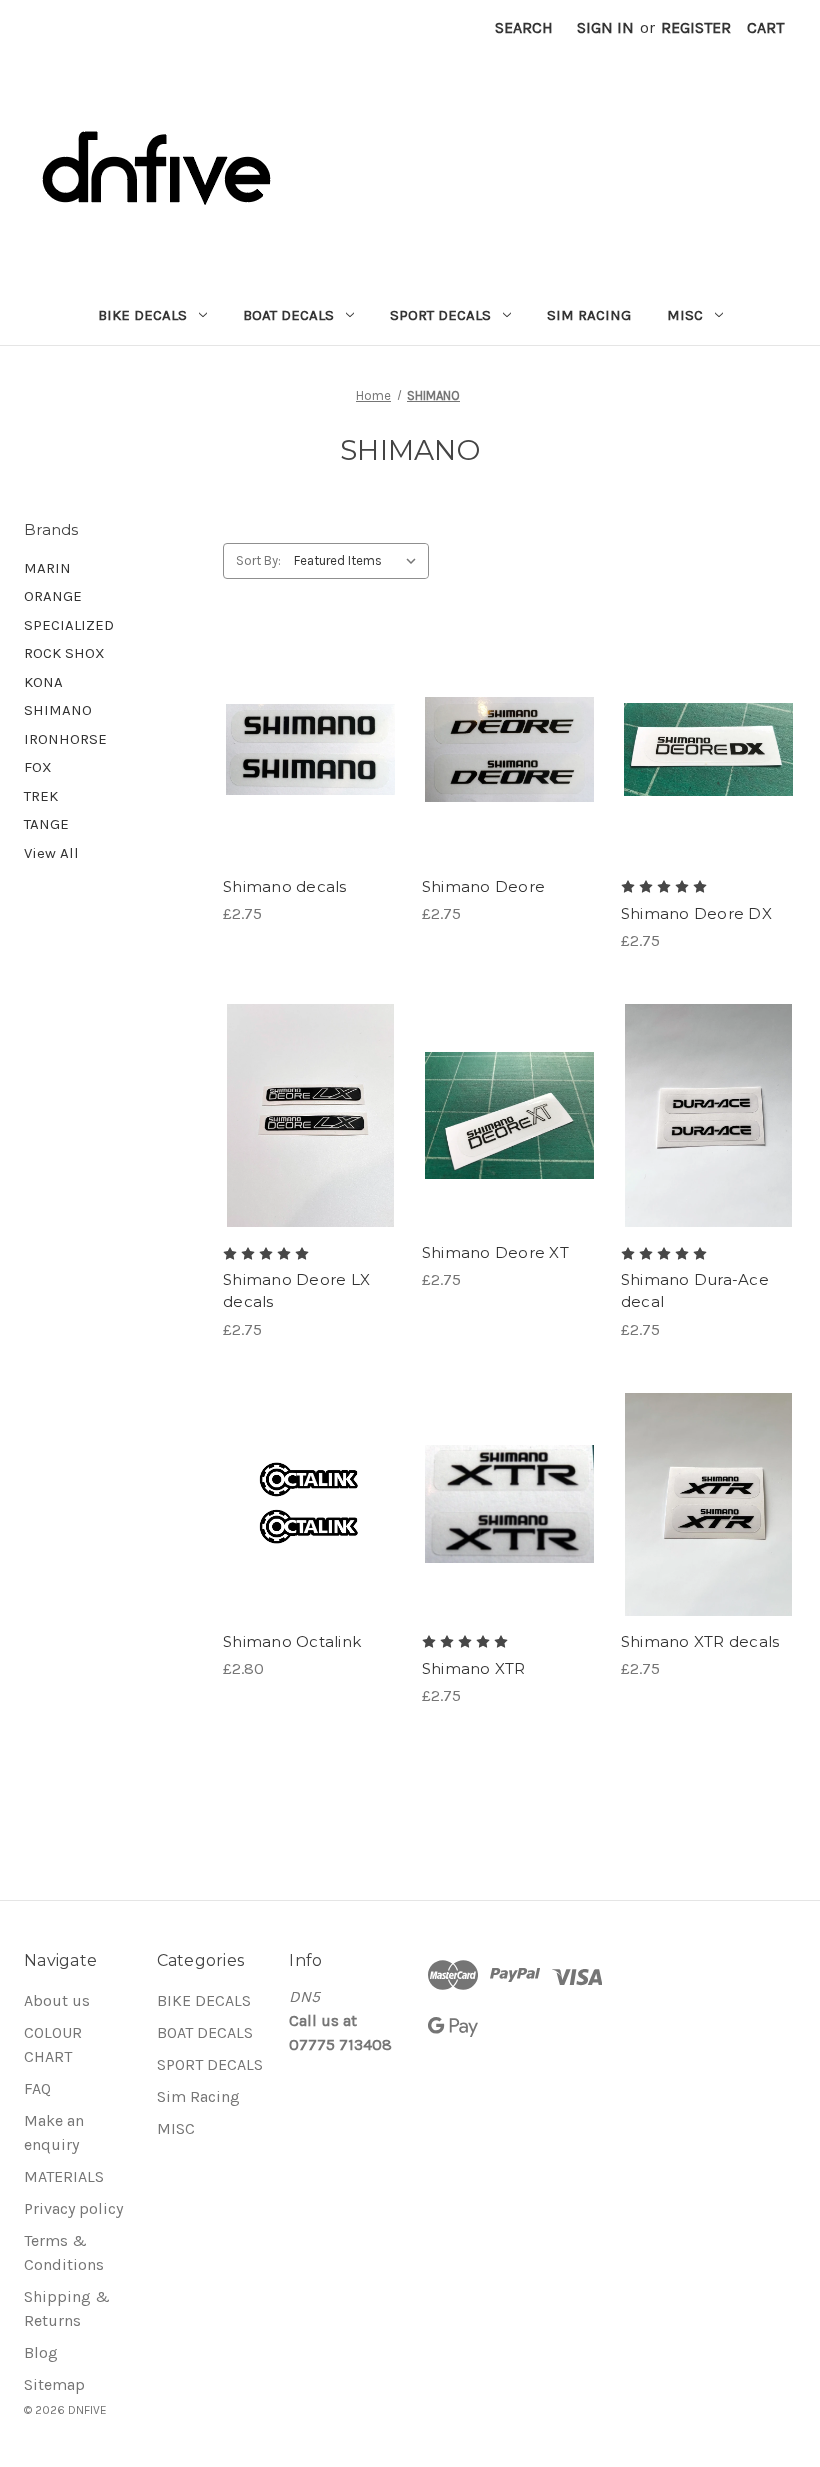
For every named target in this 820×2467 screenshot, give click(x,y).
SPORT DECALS (440, 315)
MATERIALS (64, 2176)
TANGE (46, 824)
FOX (38, 767)
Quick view (293, 729)
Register (696, 27)
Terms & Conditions (64, 2252)
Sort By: (258, 560)
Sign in (605, 27)
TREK (41, 796)
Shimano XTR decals (700, 1641)
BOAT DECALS (288, 315)
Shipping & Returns (67, 2308)
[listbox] (359, 561)
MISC (685, 315)
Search (524, 27)
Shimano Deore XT (495, 1252)
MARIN (47, 568)
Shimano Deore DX (696, 913)
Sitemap (54, 2384)
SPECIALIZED (69, 625)
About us (57, 2000)
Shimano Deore (483, 886)
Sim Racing (589, 315)
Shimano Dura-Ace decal (695, 1291)
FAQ (37, 2088)
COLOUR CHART (53, 2044)
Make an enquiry (54, 2132)
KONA (43, 682)
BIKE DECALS (142, 315)
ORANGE (53, 596)
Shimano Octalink (292, 1641)
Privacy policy (73, 2208)
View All (51, 853)
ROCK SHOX (64, 653)
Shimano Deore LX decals (296, 1291)
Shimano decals (285, 886)
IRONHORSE (65, 739)
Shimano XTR (474, 1668)
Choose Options (310, 769)
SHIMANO (58, 710)
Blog (41, 2352)
